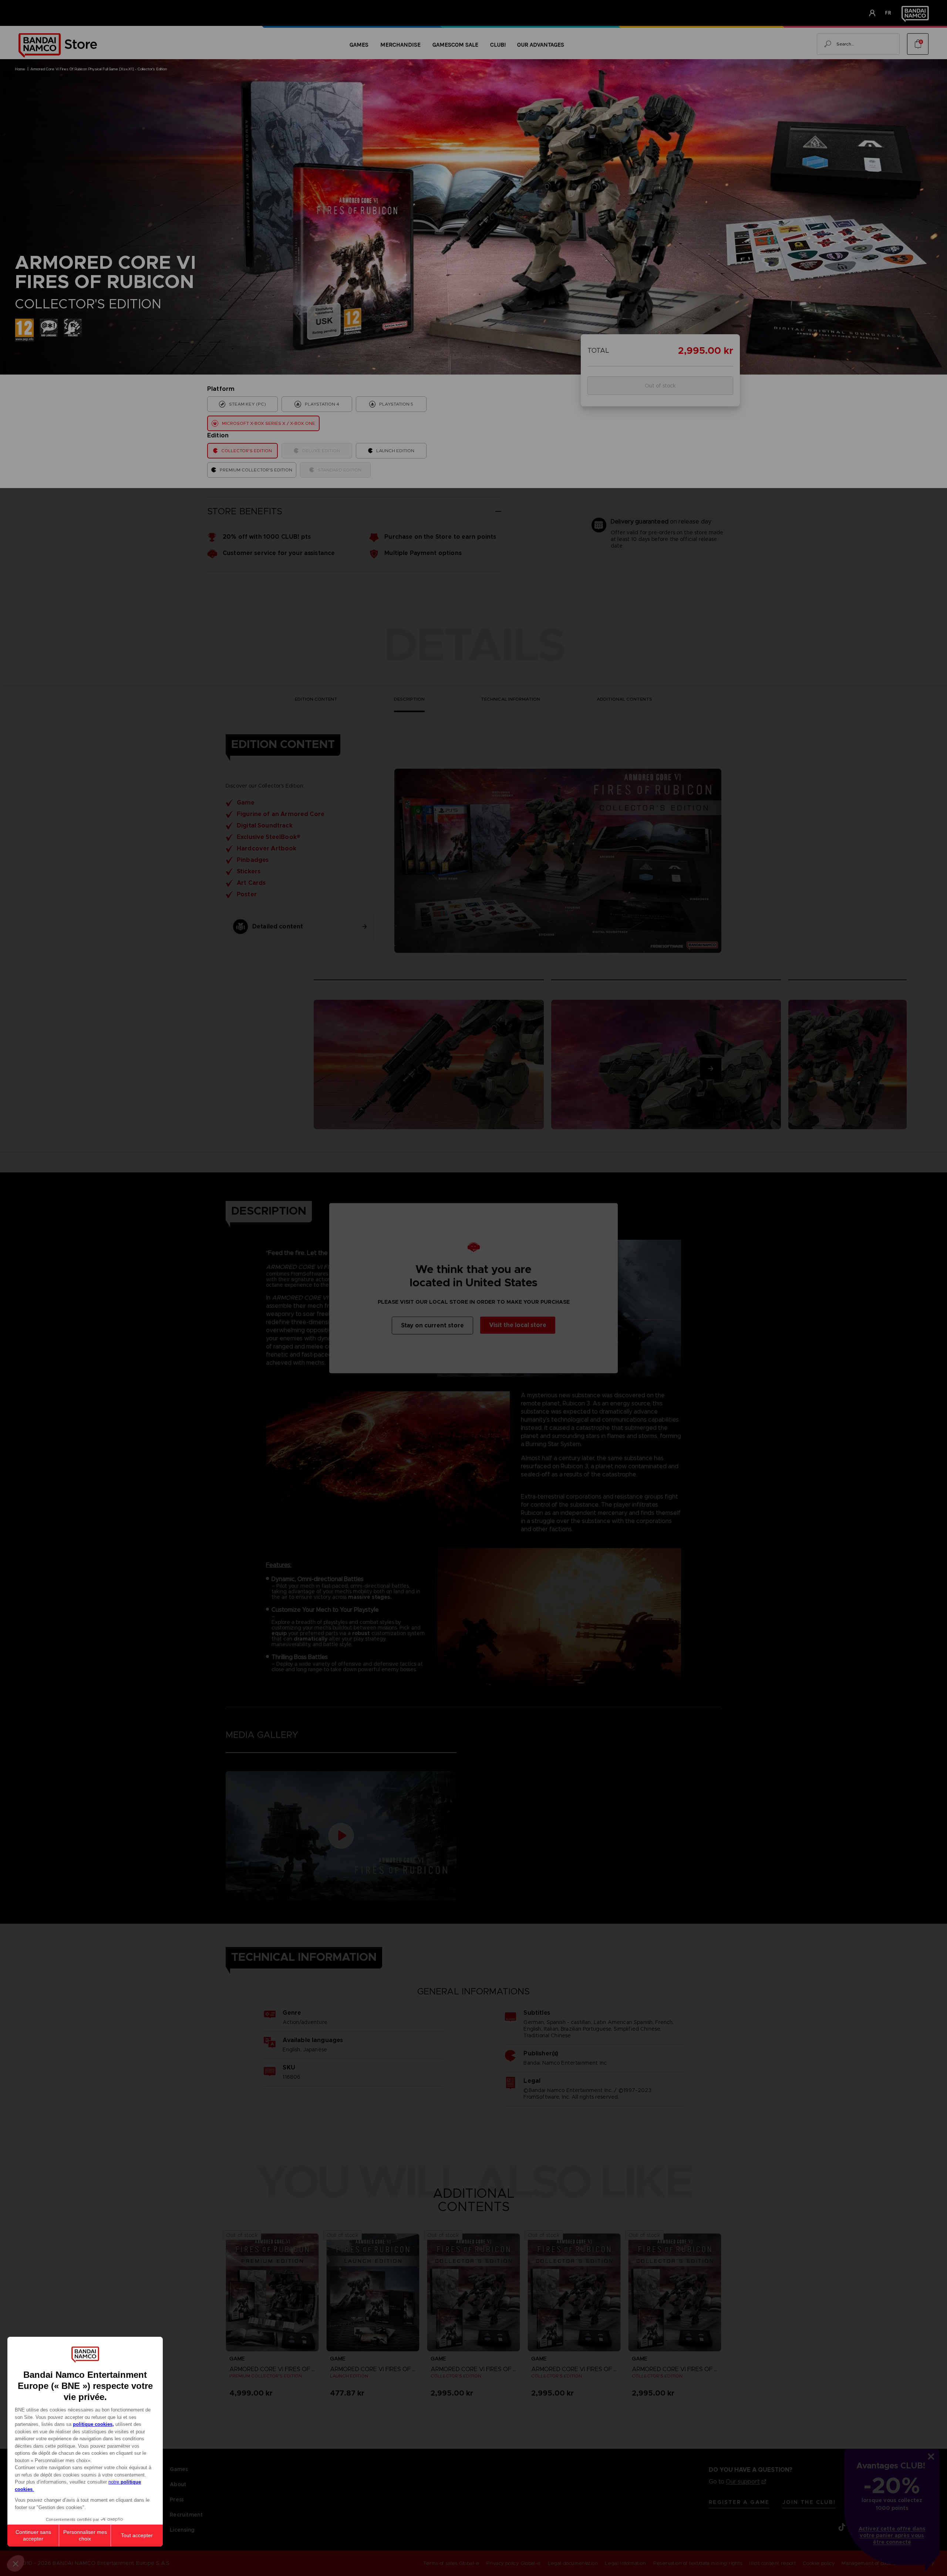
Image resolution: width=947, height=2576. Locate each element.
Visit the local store (518, 1325)
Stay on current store (432, 1325)
